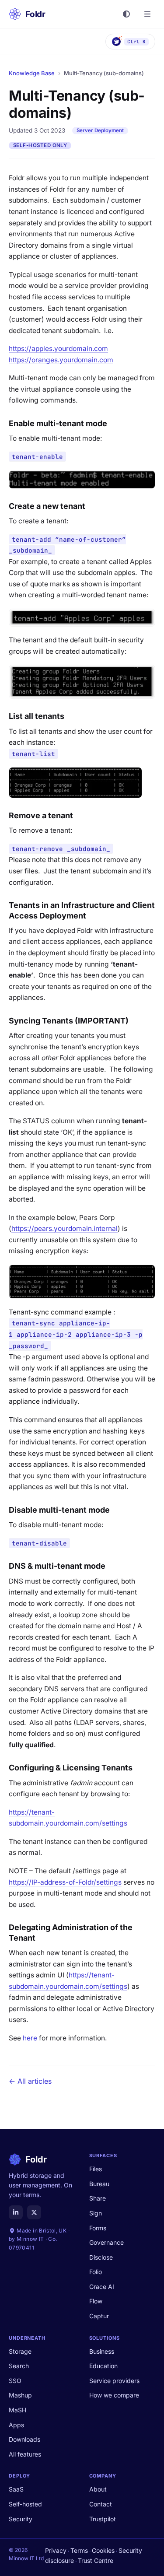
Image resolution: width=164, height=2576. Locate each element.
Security (21, 2519)
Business (102, 2351)
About (98, 2489)
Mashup (20, 2395)
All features (25, 2454)
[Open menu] (147, 14)
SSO (15, 2381)
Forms (98, 2228)
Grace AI (102, 2287)
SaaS (16, 2489)
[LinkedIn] (16, 2212)
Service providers (114, 2381)
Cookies (103, 2550)
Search (19, 2366)
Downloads (24, 2439)
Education (103, 2366)
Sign (96, 2213)
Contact (101, 2504)
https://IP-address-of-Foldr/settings (65, 1882)
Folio (96, 2272)
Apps (16, 2425)
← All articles (30, 2081)
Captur (99, 2316)
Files (96, 2169)
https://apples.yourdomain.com (58, 349)
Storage (20, 2351)
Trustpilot (103, 2519)
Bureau (99, 2184)
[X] (34, 2212)
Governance (106, 2242)
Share (98, 2198)
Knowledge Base (32, 73)
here (30, 2038)
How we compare (114, 2395)
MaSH (17, 2410)
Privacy (56, 2550)
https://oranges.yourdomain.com (61, 360)
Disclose (101, 2257)
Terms (79, 2550)
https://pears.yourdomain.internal (65, 1228)
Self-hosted (25, 2504)
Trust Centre (96, 2560)
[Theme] (126, 14)
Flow (96, 2301)
